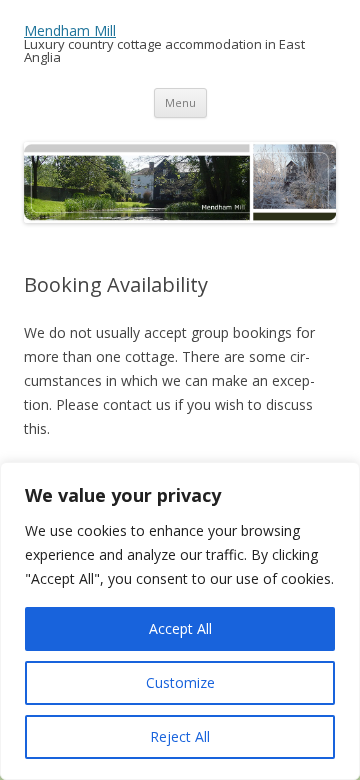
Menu (180, 102)
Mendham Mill (70, 30)
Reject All (180, 736)
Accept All (180, 628)
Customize (180, 682)
